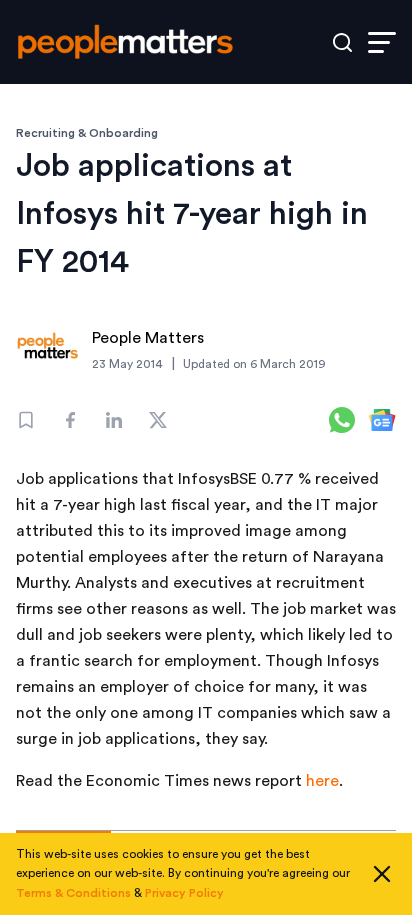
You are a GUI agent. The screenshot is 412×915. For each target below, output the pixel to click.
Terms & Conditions (73, 893)
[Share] (70, 420)
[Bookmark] (26, 420)
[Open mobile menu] (382, 42)
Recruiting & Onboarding (87, 133)
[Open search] (342, 42)
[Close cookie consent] (382, 874)
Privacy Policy (184, 893)
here (322, 781)
